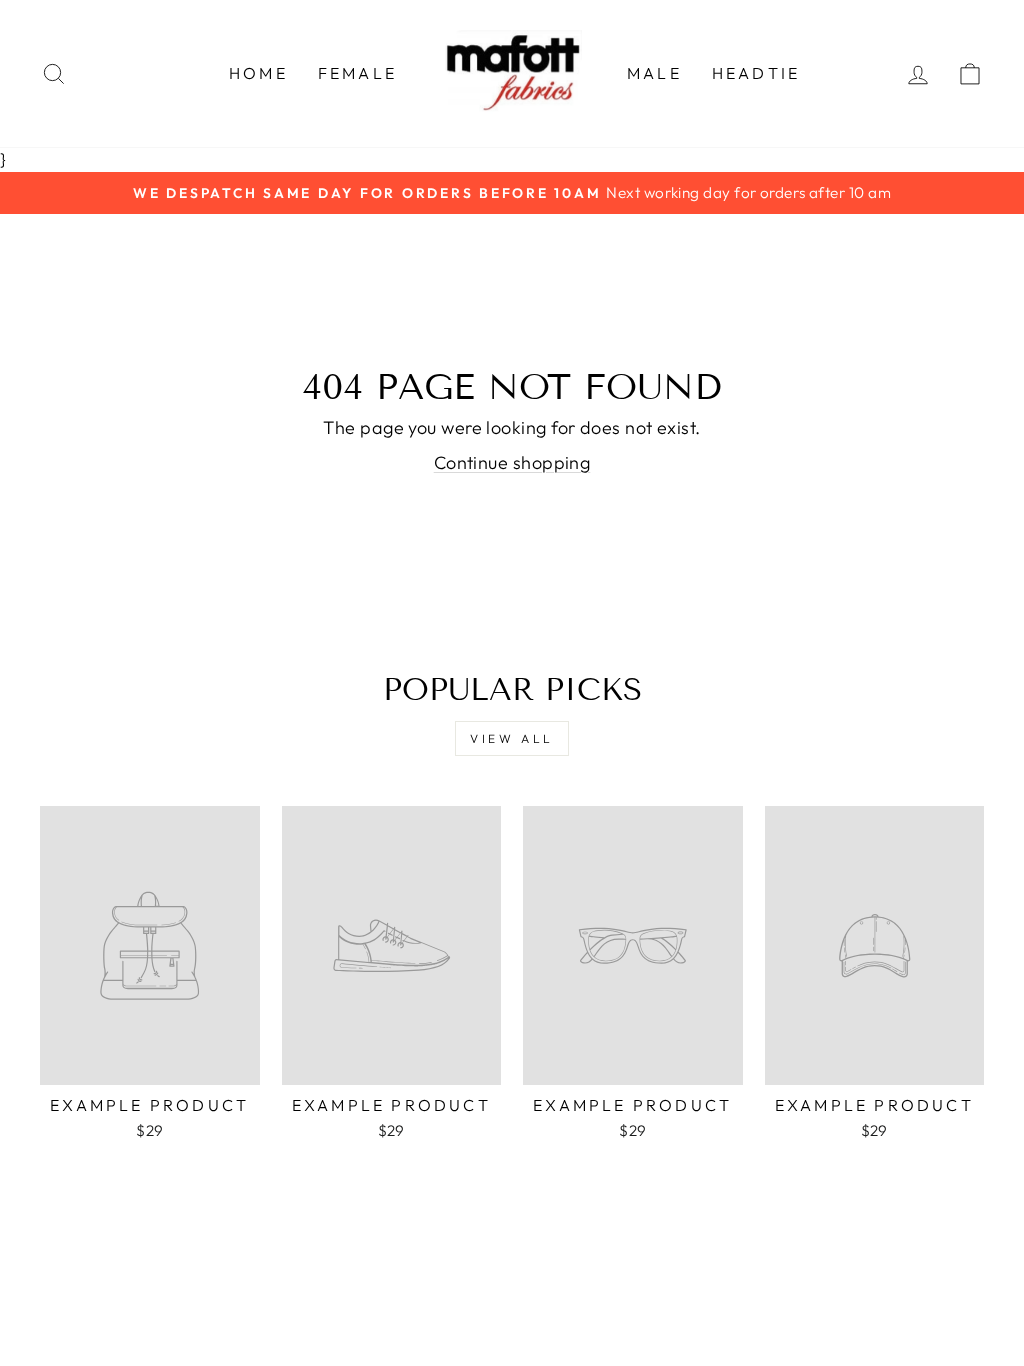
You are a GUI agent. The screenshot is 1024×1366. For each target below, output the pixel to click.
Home (258, 73)
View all (512, 738)
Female (357, 73)
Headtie (756, 73)
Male (654, 73)
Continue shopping (512, 462)
